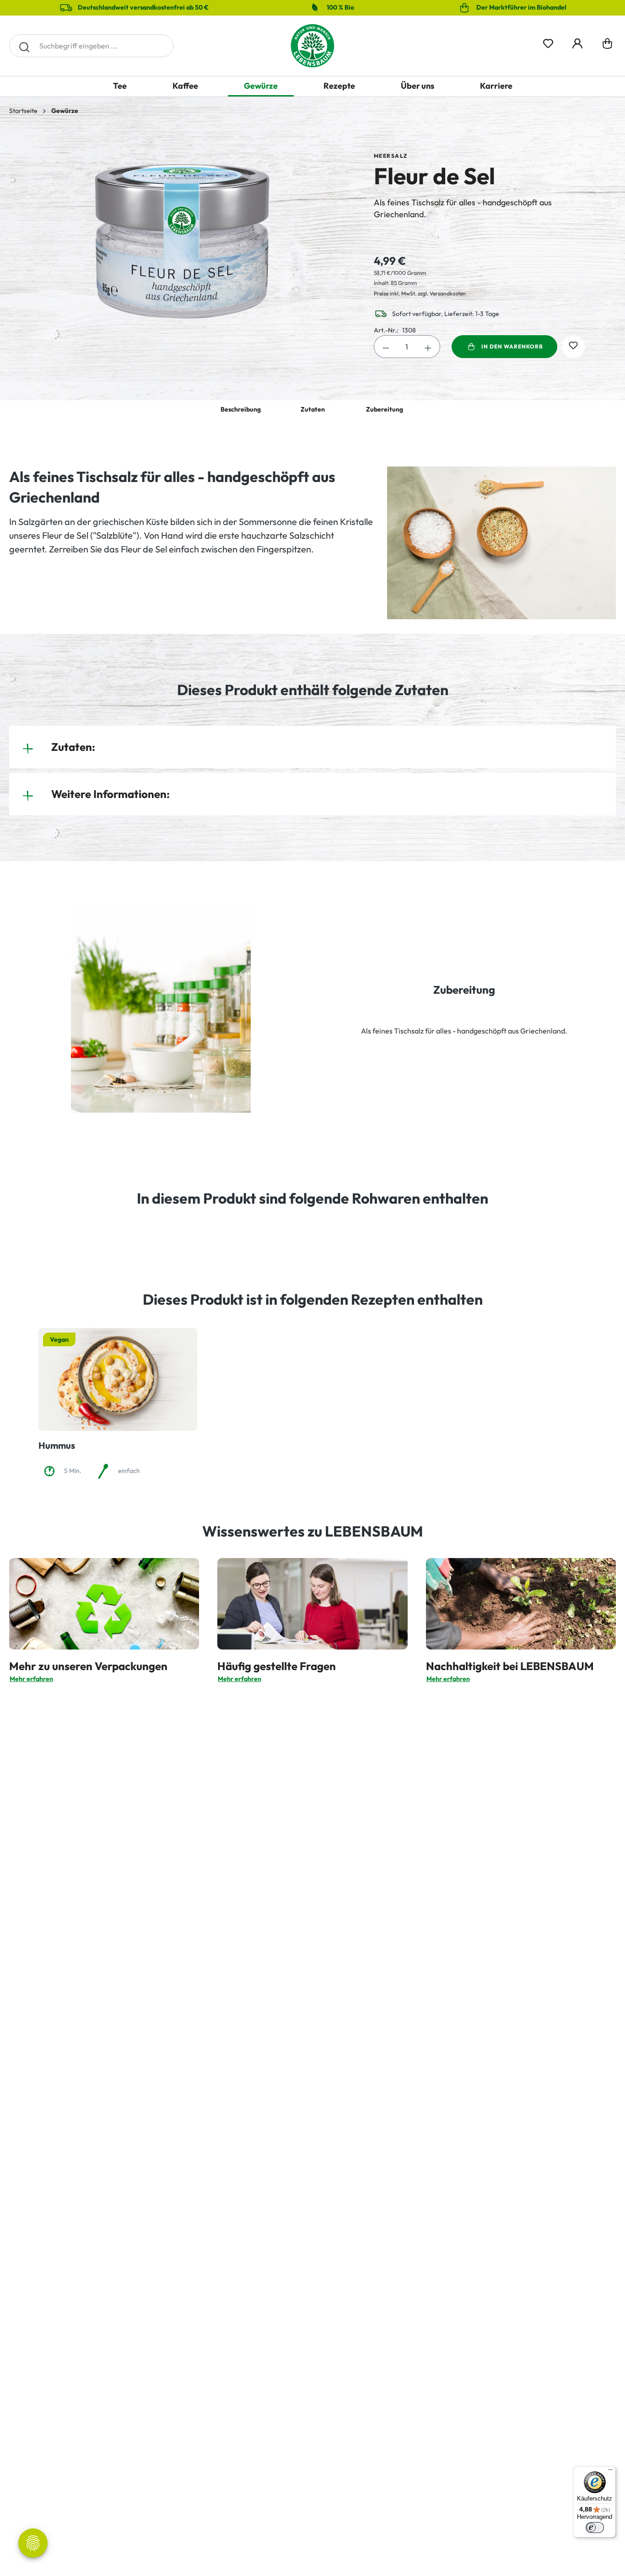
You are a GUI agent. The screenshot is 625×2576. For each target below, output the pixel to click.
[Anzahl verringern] (386, 347)
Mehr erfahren (31, 1679)
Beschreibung (241, 409)
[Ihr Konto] (577, 42)
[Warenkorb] (607, 46)
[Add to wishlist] (573, 347)
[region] (182, 241)
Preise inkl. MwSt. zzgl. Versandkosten (420, 293)
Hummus (57, 1445)
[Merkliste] (548, 42)
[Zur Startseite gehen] (312, 46)
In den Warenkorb (512, 346)
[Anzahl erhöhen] (428, 347)
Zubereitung (385, 409)
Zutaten (313, 409)
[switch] (595, 2528)
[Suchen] (24, 46)
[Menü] (610, 2472)
